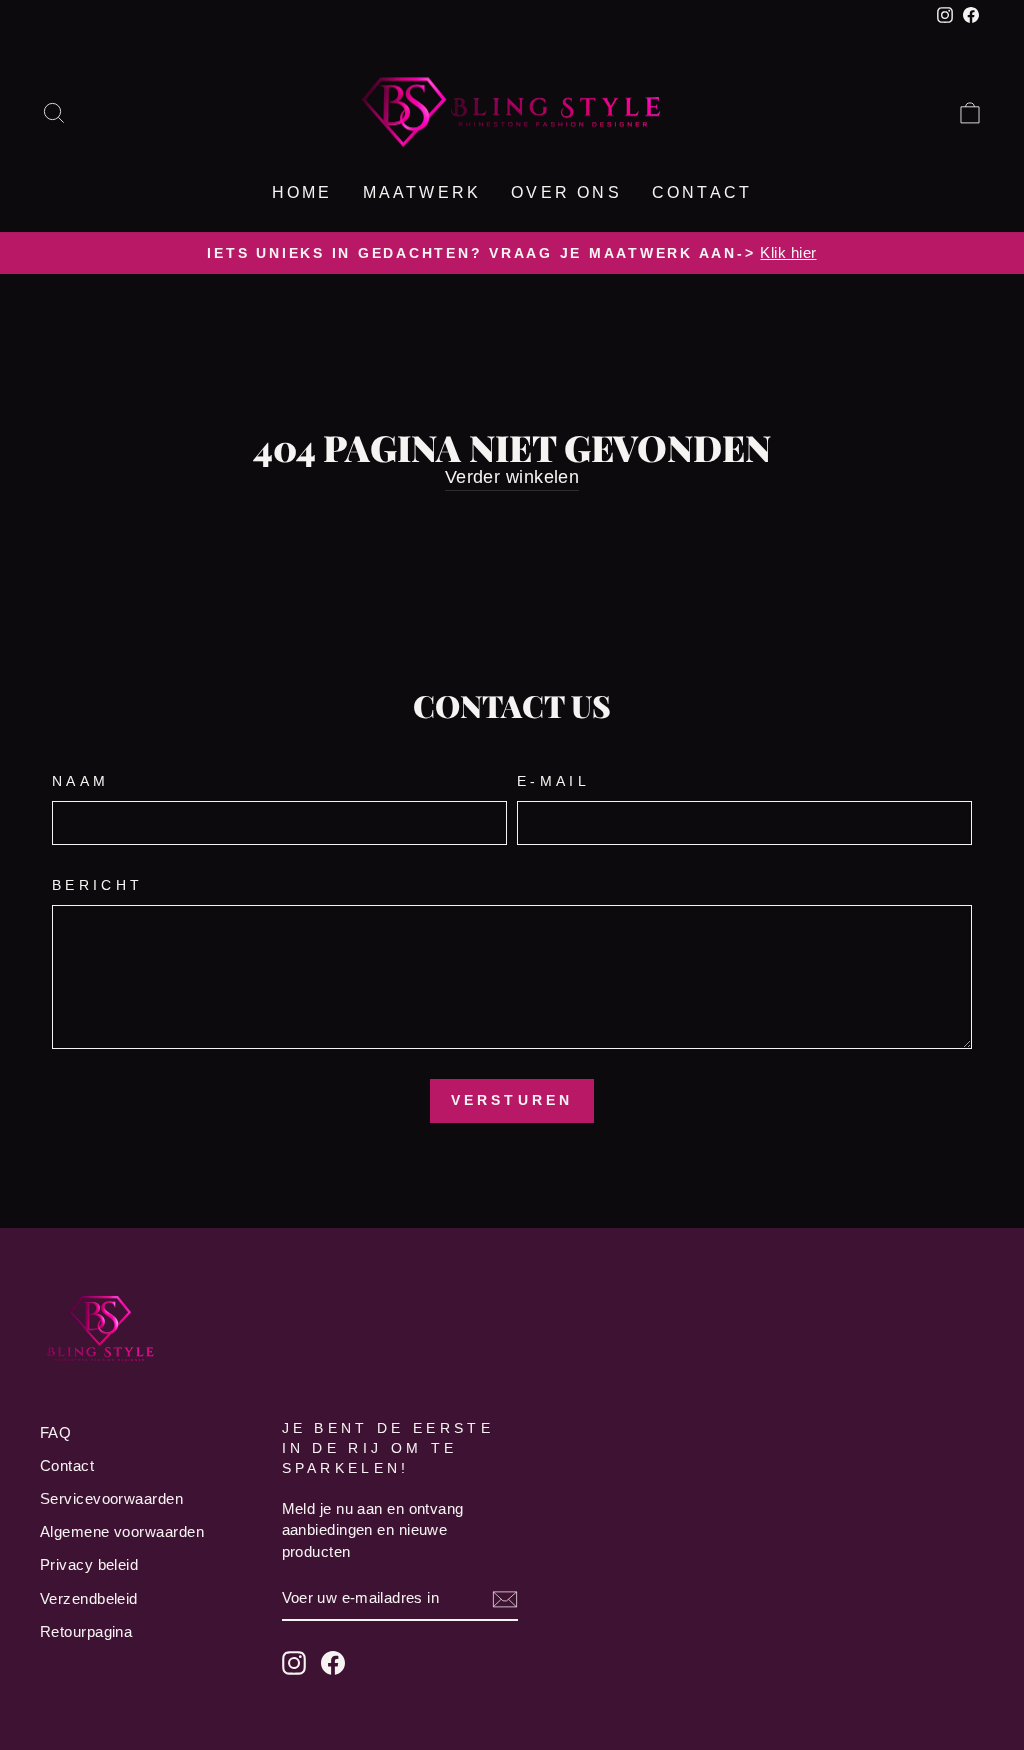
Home (302, 192)
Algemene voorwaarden (122, 1531)
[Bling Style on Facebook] (333, 1663)
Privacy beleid (89, 1564)
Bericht (97, 885)
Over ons (566, 192)
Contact (702, 192)
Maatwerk (422, 192)
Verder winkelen (512, 477)
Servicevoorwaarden (111, 1498)
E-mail (553, 781)
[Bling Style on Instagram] (294, 1663)
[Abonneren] (505, 1598)
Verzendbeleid (89, 1598)
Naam (80, 781)
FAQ (55, 1432)
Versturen (512, 1100)
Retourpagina (86, 1631)
